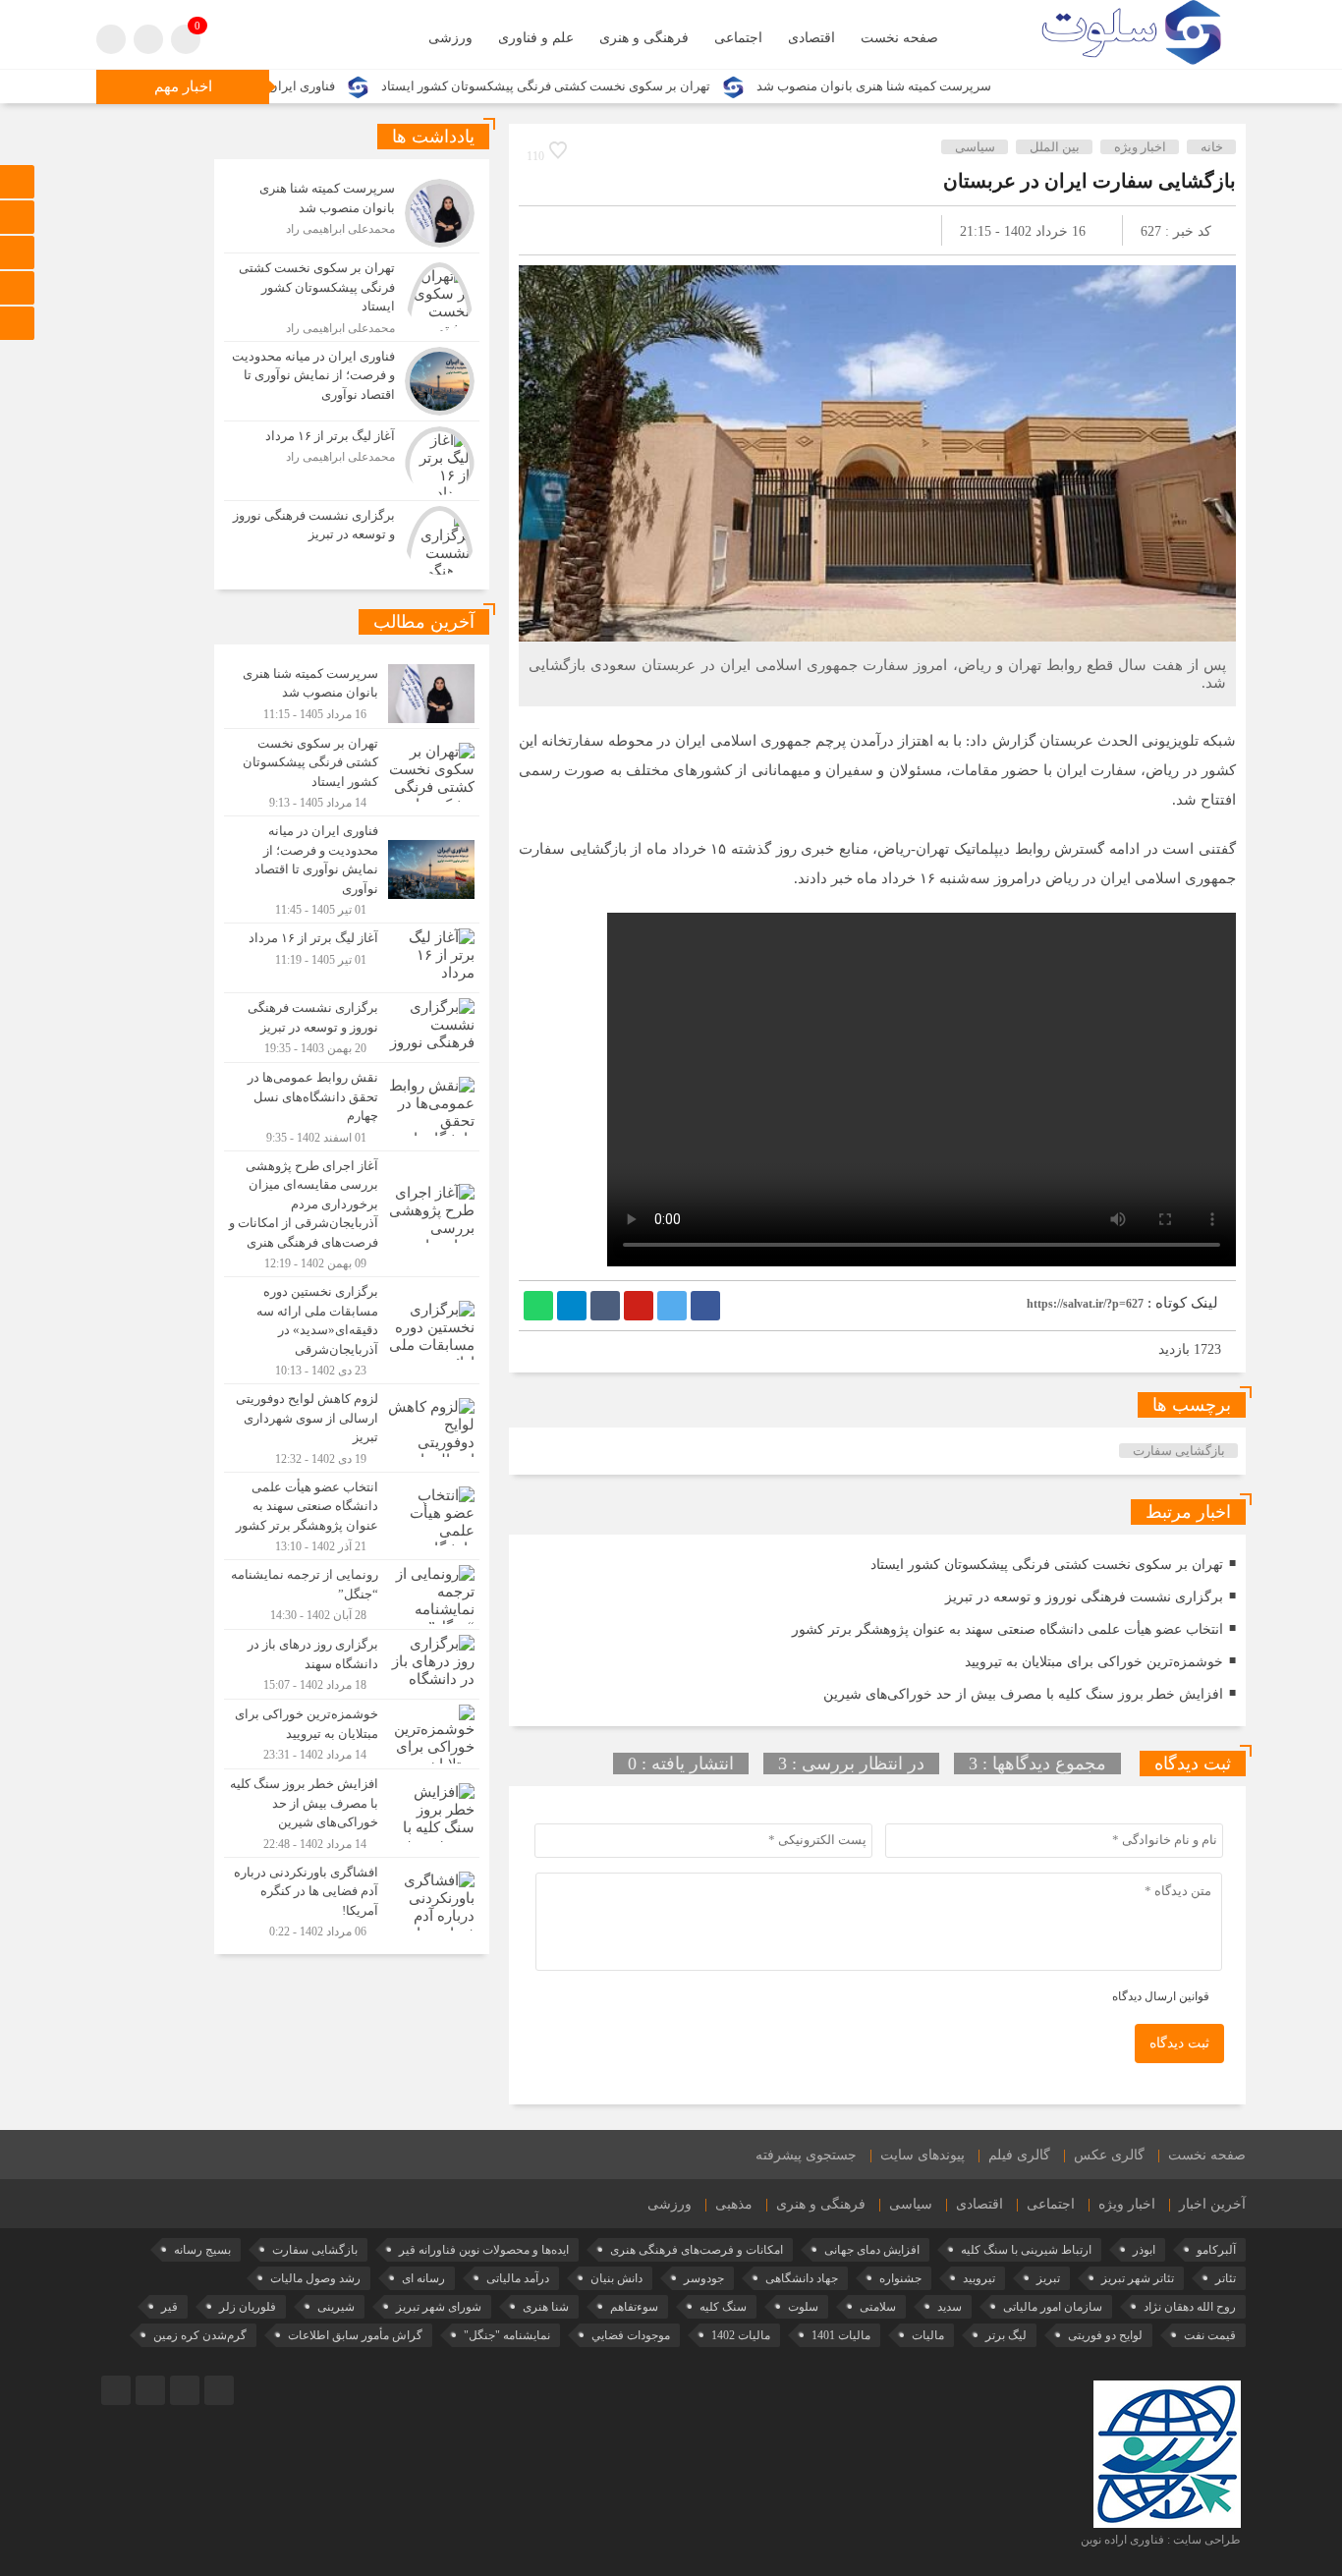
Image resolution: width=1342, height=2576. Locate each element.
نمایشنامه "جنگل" (507, 2335)
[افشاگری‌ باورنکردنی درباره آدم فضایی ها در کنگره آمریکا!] (352, 1899)
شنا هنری (546, 2307)
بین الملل (1055, 147)
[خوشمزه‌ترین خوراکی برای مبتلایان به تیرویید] (352, 1734)
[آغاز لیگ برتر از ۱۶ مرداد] (352, 461)
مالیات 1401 (841, 2335)
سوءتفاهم (634, 2307)
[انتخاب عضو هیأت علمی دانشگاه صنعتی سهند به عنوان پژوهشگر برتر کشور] (352, 1516)
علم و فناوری (536, 38)
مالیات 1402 (741, 2335)
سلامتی (878, 2307)
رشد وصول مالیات (315, 2278)
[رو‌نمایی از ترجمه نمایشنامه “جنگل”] (352, 1595)
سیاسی (975, 147)
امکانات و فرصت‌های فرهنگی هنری (697, 2250)
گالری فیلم (1019, 2155)
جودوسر (704, 2278)
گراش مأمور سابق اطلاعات (355, 2335)
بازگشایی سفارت (1179, 1451)
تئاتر (1226, 2278)
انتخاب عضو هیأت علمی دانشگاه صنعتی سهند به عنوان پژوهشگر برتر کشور (1007, 1629)
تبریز (1048, 2278)
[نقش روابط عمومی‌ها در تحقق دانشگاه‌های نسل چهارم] (352, 1107)
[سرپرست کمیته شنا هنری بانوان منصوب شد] (352, 213)
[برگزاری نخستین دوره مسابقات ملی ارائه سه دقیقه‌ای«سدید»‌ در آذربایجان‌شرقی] (352, 1330)
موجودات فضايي (631, 2335)
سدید (950, 2307)
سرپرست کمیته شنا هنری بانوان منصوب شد (969, 86)
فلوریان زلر (248, 2307)
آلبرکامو (1216, 2250)
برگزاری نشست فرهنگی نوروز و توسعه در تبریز (1084, 1597)
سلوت (803, 2307)
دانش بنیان (616, 2278)
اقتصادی (811, 38)
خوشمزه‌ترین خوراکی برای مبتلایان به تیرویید (1094, 1662)
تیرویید (979, 2278)
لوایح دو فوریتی (1105, 2335)
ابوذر (1144, 2250)
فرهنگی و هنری (644, 38)
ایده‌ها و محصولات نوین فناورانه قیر (484, 2250)
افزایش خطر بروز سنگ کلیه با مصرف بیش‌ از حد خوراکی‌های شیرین (1023, 1694)
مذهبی (734, 2204)
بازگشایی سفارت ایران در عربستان (1090, 181)
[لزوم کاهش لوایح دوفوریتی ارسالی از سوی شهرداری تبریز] (352, 1428)
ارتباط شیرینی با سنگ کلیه (1026, 2250)
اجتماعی (738, 38)
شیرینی (336, 2307)
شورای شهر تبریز (439, 2307)
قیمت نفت (1210, 2335)
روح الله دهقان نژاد (1190, 2307)
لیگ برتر (1006, 2335)
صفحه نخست (899, 38)
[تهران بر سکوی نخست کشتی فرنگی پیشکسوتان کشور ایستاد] (352, 297)
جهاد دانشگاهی (802, 2278)
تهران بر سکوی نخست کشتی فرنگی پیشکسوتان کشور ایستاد (641, 86)
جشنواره (900, 2278)
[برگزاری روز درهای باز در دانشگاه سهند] (352, 1664)
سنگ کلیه (723, 2307)
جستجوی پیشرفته (806, 2155)
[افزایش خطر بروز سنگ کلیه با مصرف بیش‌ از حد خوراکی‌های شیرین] (352, 1813)
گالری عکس (1109, 2155)
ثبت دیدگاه (1179, 2043)
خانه (1212, 147)
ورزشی (450, 38)
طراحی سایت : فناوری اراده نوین (1161, 2540)
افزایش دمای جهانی (872, 2250)
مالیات (928, 2335)
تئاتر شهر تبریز (1138, 2278)
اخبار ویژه (1140, 147)
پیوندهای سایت (923, 2155)
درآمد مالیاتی (518, 2278)
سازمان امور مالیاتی (1053, 2307)
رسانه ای (423, 2278)
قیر (169, 2307)
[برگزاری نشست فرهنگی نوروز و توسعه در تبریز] (352, 538)
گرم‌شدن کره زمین (200, 2335)
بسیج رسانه (202, 2250)
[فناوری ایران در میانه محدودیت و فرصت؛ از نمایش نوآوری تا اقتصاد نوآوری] (352, 381)
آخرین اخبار (1212, 2204)
